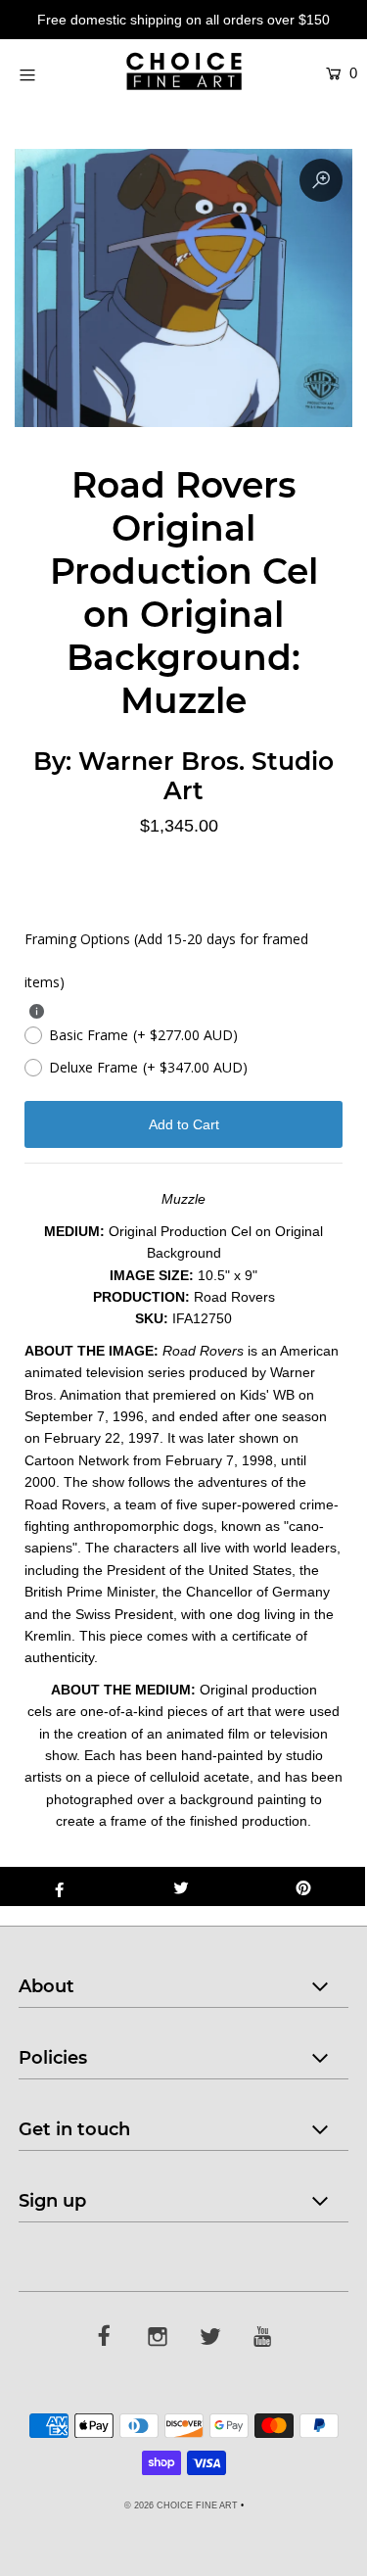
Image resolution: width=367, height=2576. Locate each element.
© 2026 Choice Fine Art (181, 2505)
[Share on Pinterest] (304, 1886)
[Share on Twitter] (182, 1886)
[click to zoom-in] (321, 180)
